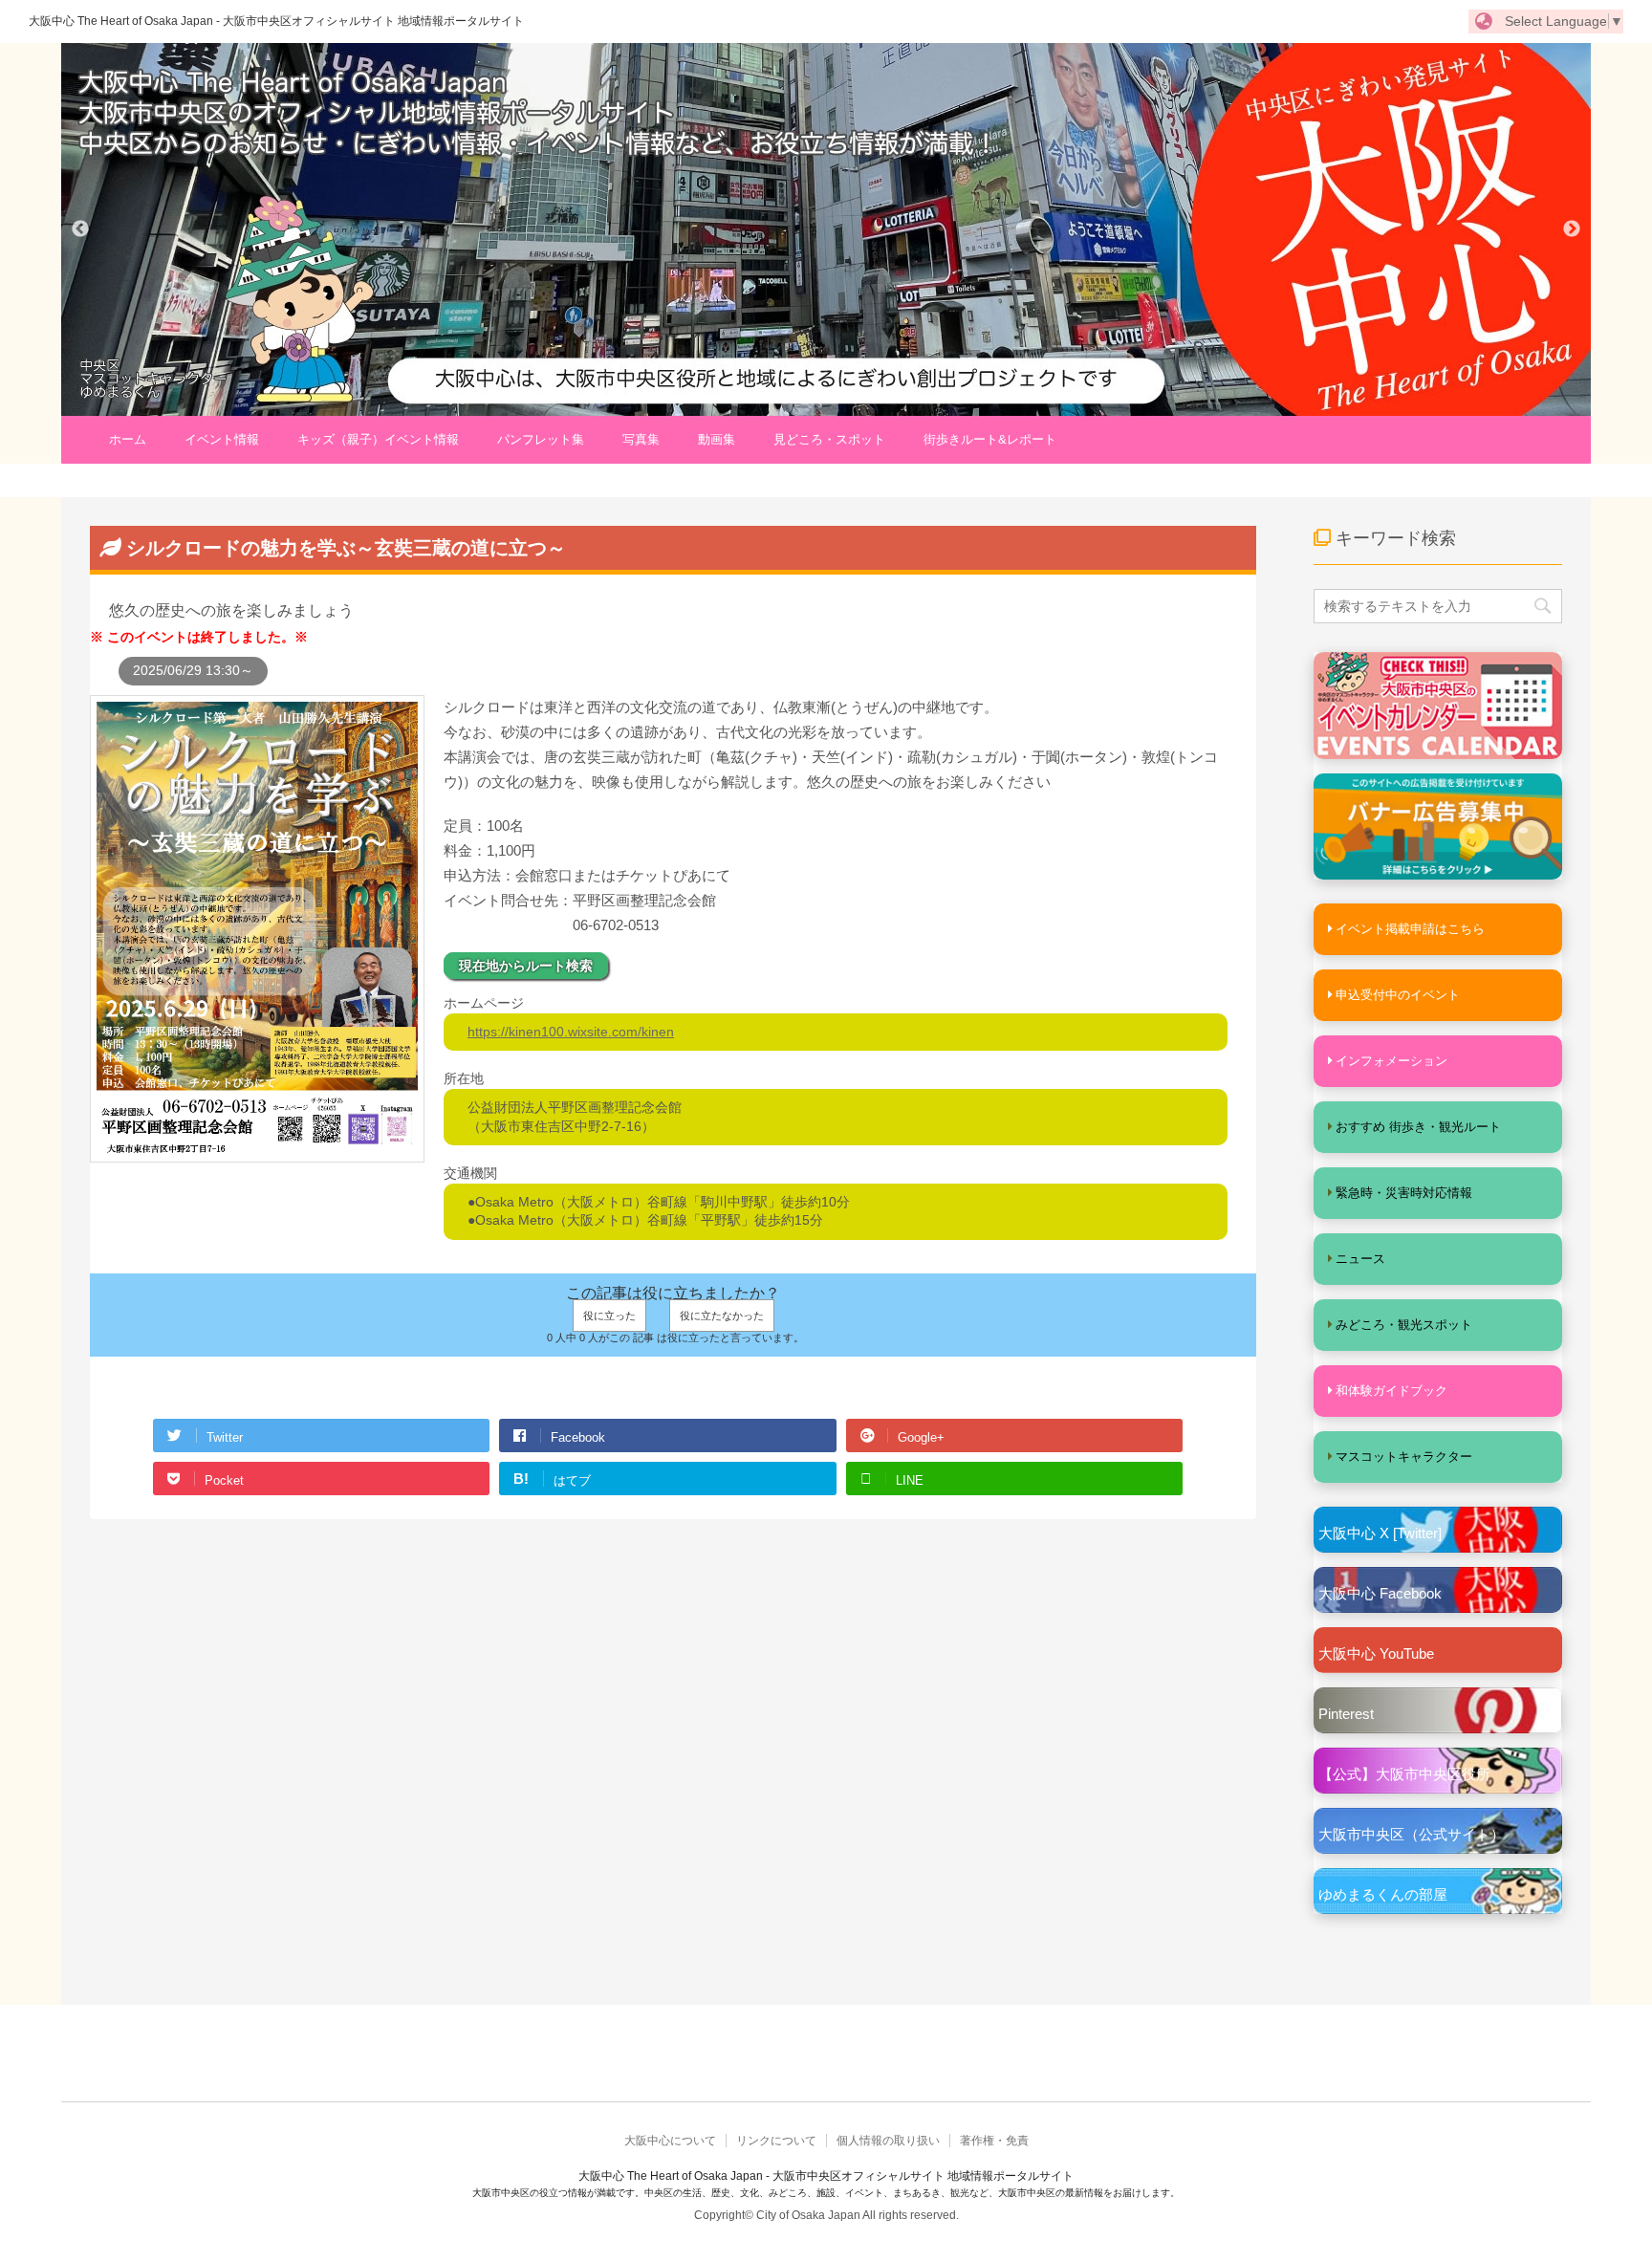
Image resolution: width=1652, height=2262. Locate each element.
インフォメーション (1391, 1061)
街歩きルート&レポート (990, 439)
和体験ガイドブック (1391, 1391)
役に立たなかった (722, 1316)
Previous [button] (80, 229)
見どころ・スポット (829, 439)
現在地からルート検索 (526, 966)
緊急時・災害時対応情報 (1404, 1193)
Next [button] (1572, 229)
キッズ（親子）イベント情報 (378, 439)
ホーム (128, 439)
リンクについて (776, 2141)
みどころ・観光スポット (1404, 1325)
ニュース (1360, 1259)
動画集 (717, 439)
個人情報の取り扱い (888, 2141)
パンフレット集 (541, 439)
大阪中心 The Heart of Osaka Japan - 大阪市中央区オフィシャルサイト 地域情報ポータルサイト (276, 21)
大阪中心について (670, 2141)
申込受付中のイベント (1398, 995)
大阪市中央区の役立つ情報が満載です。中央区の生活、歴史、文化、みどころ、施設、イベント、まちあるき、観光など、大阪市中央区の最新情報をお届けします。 (826, 2193)
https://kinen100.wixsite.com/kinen (571, 1032)
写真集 (641, 439)
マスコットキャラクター (1404, 1457)
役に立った (609, 1316)
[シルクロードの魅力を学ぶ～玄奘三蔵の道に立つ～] (257, 1153)
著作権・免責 (994, 2141)
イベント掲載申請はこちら (1410, 929)
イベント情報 (222, 439)
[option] (826, 229)
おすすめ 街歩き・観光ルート (1418, 1127)
